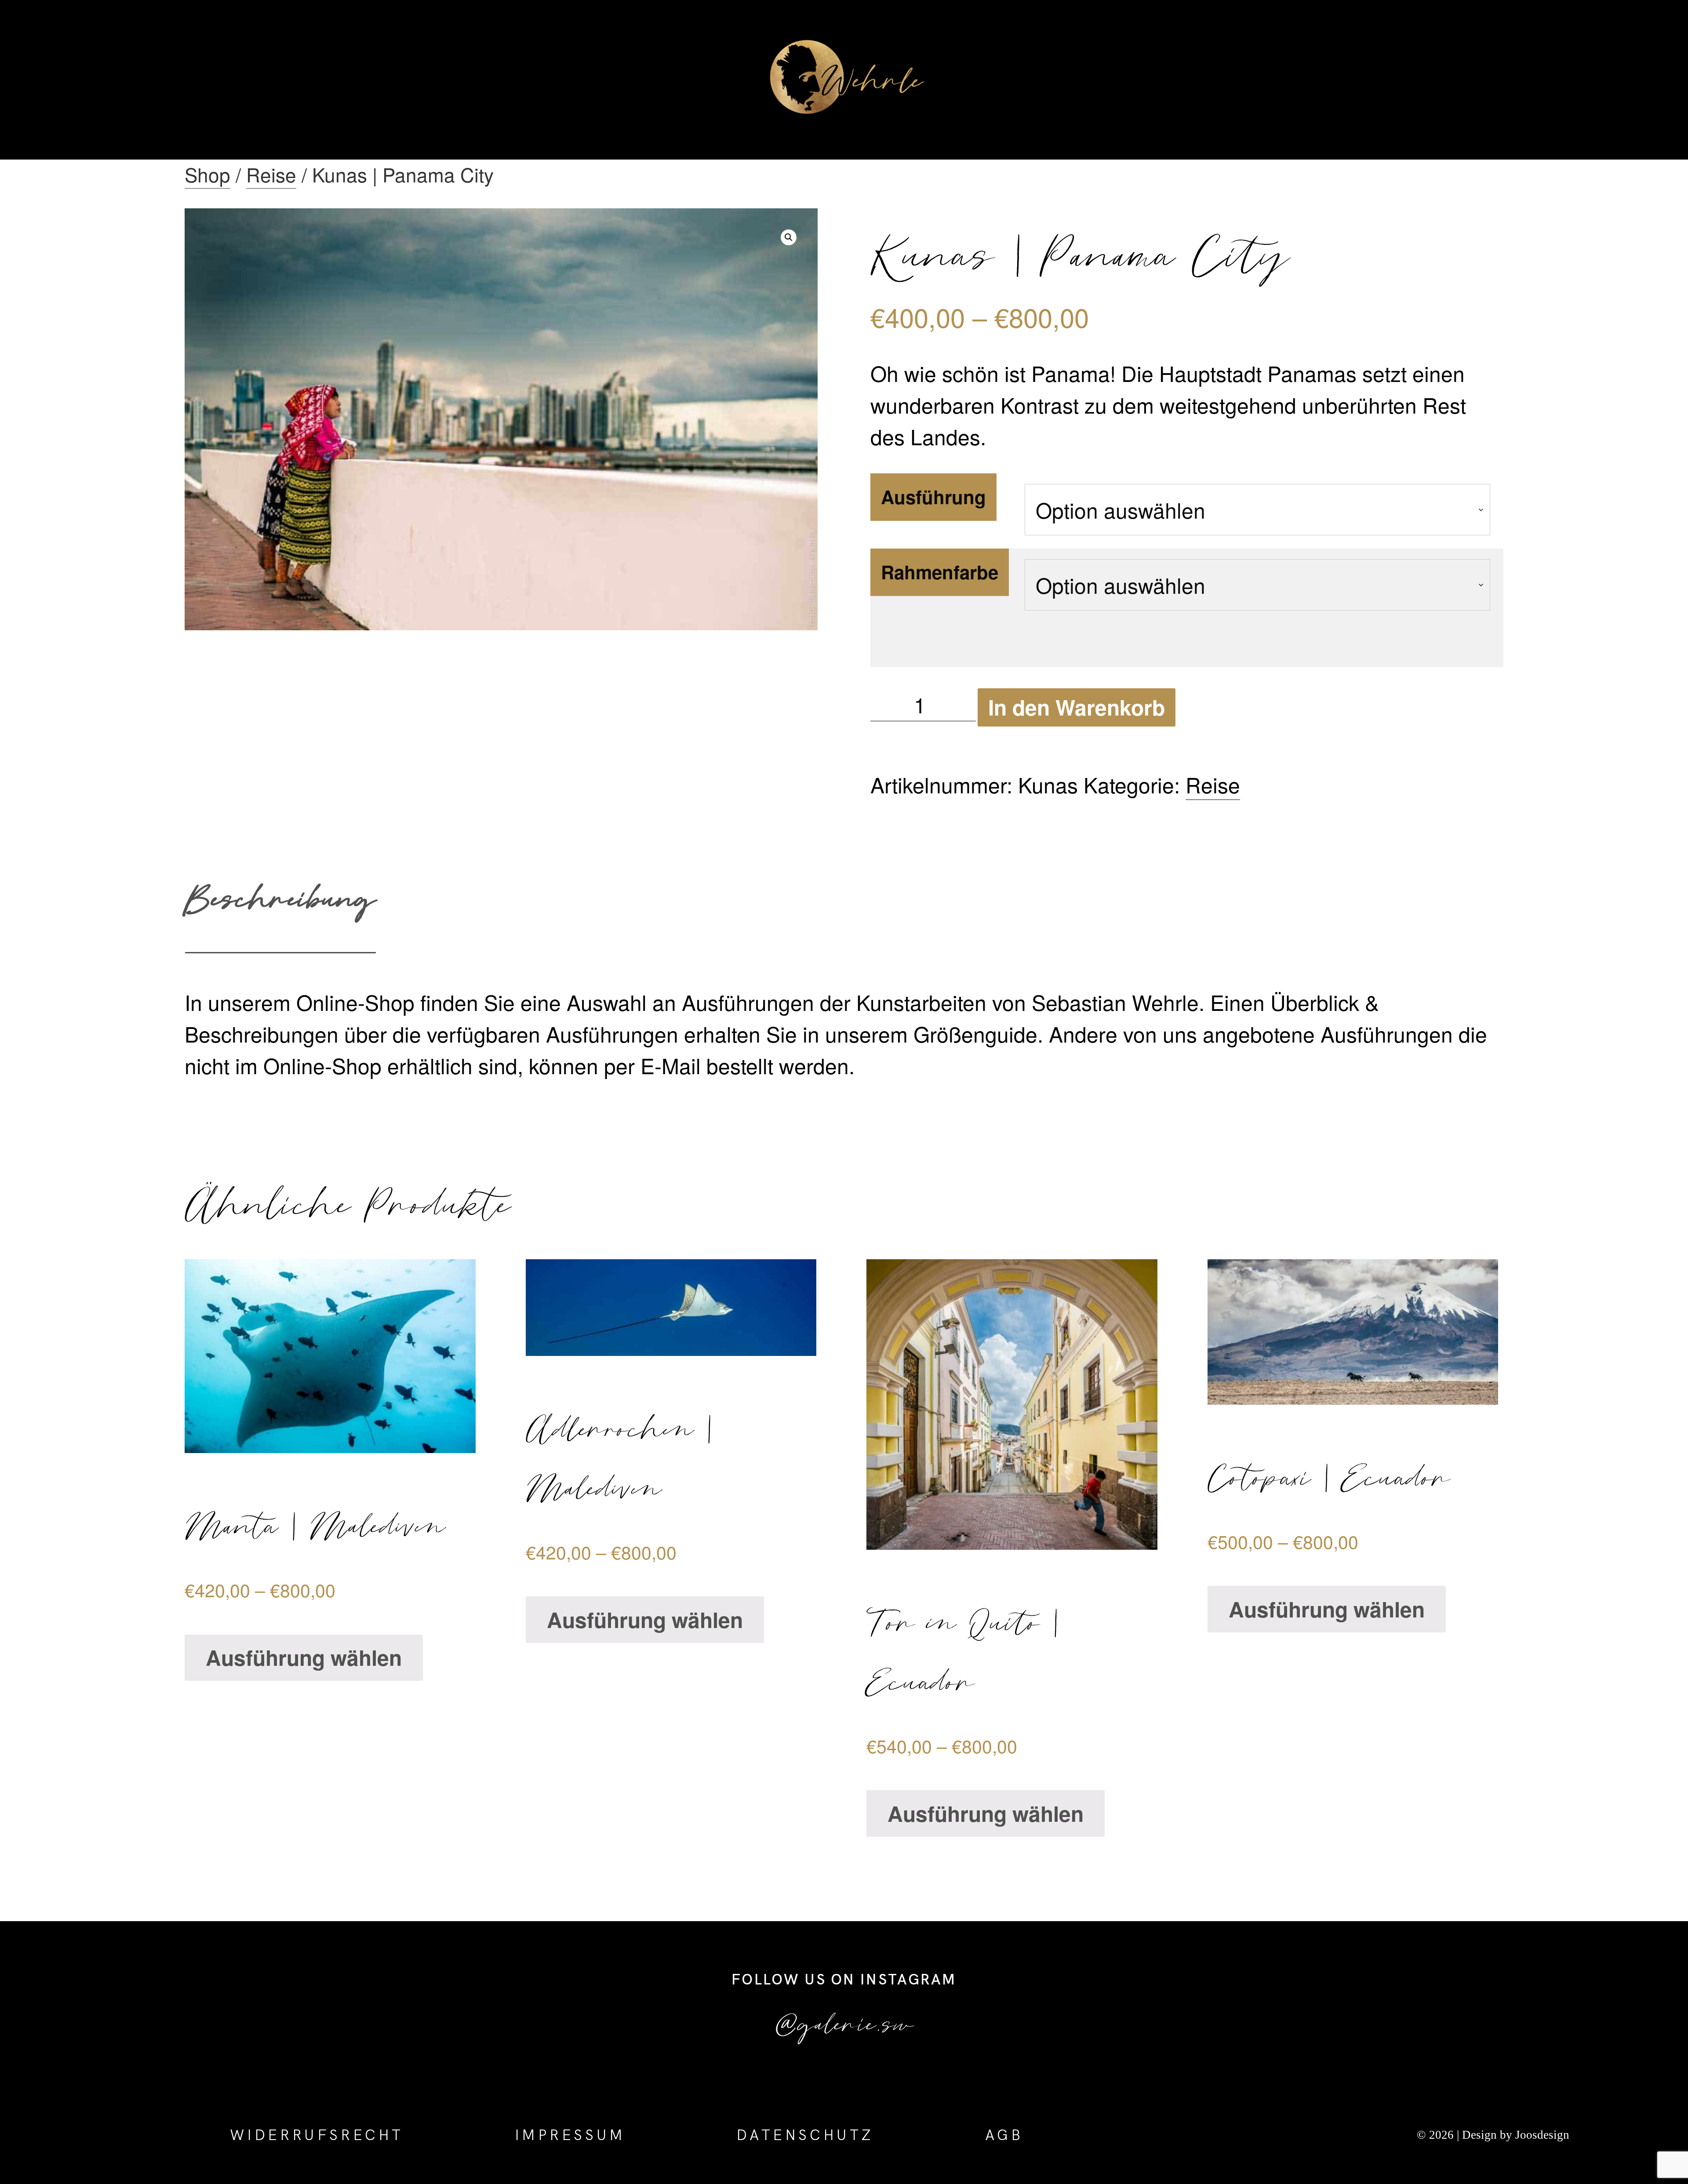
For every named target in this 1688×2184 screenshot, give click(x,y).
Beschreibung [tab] (280, 897)
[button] (789, 237)
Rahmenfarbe (940, 572)
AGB (1004, 2135)
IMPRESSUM (570, 2135)
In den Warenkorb (1077, 707)
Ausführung (933, 497)
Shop (207, 174)
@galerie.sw (844, 2022)
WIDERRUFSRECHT (317, 2135)
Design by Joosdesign (1514, 2135)
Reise (271, 174)
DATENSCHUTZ (805, 2135)
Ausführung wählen (304, 1657)
